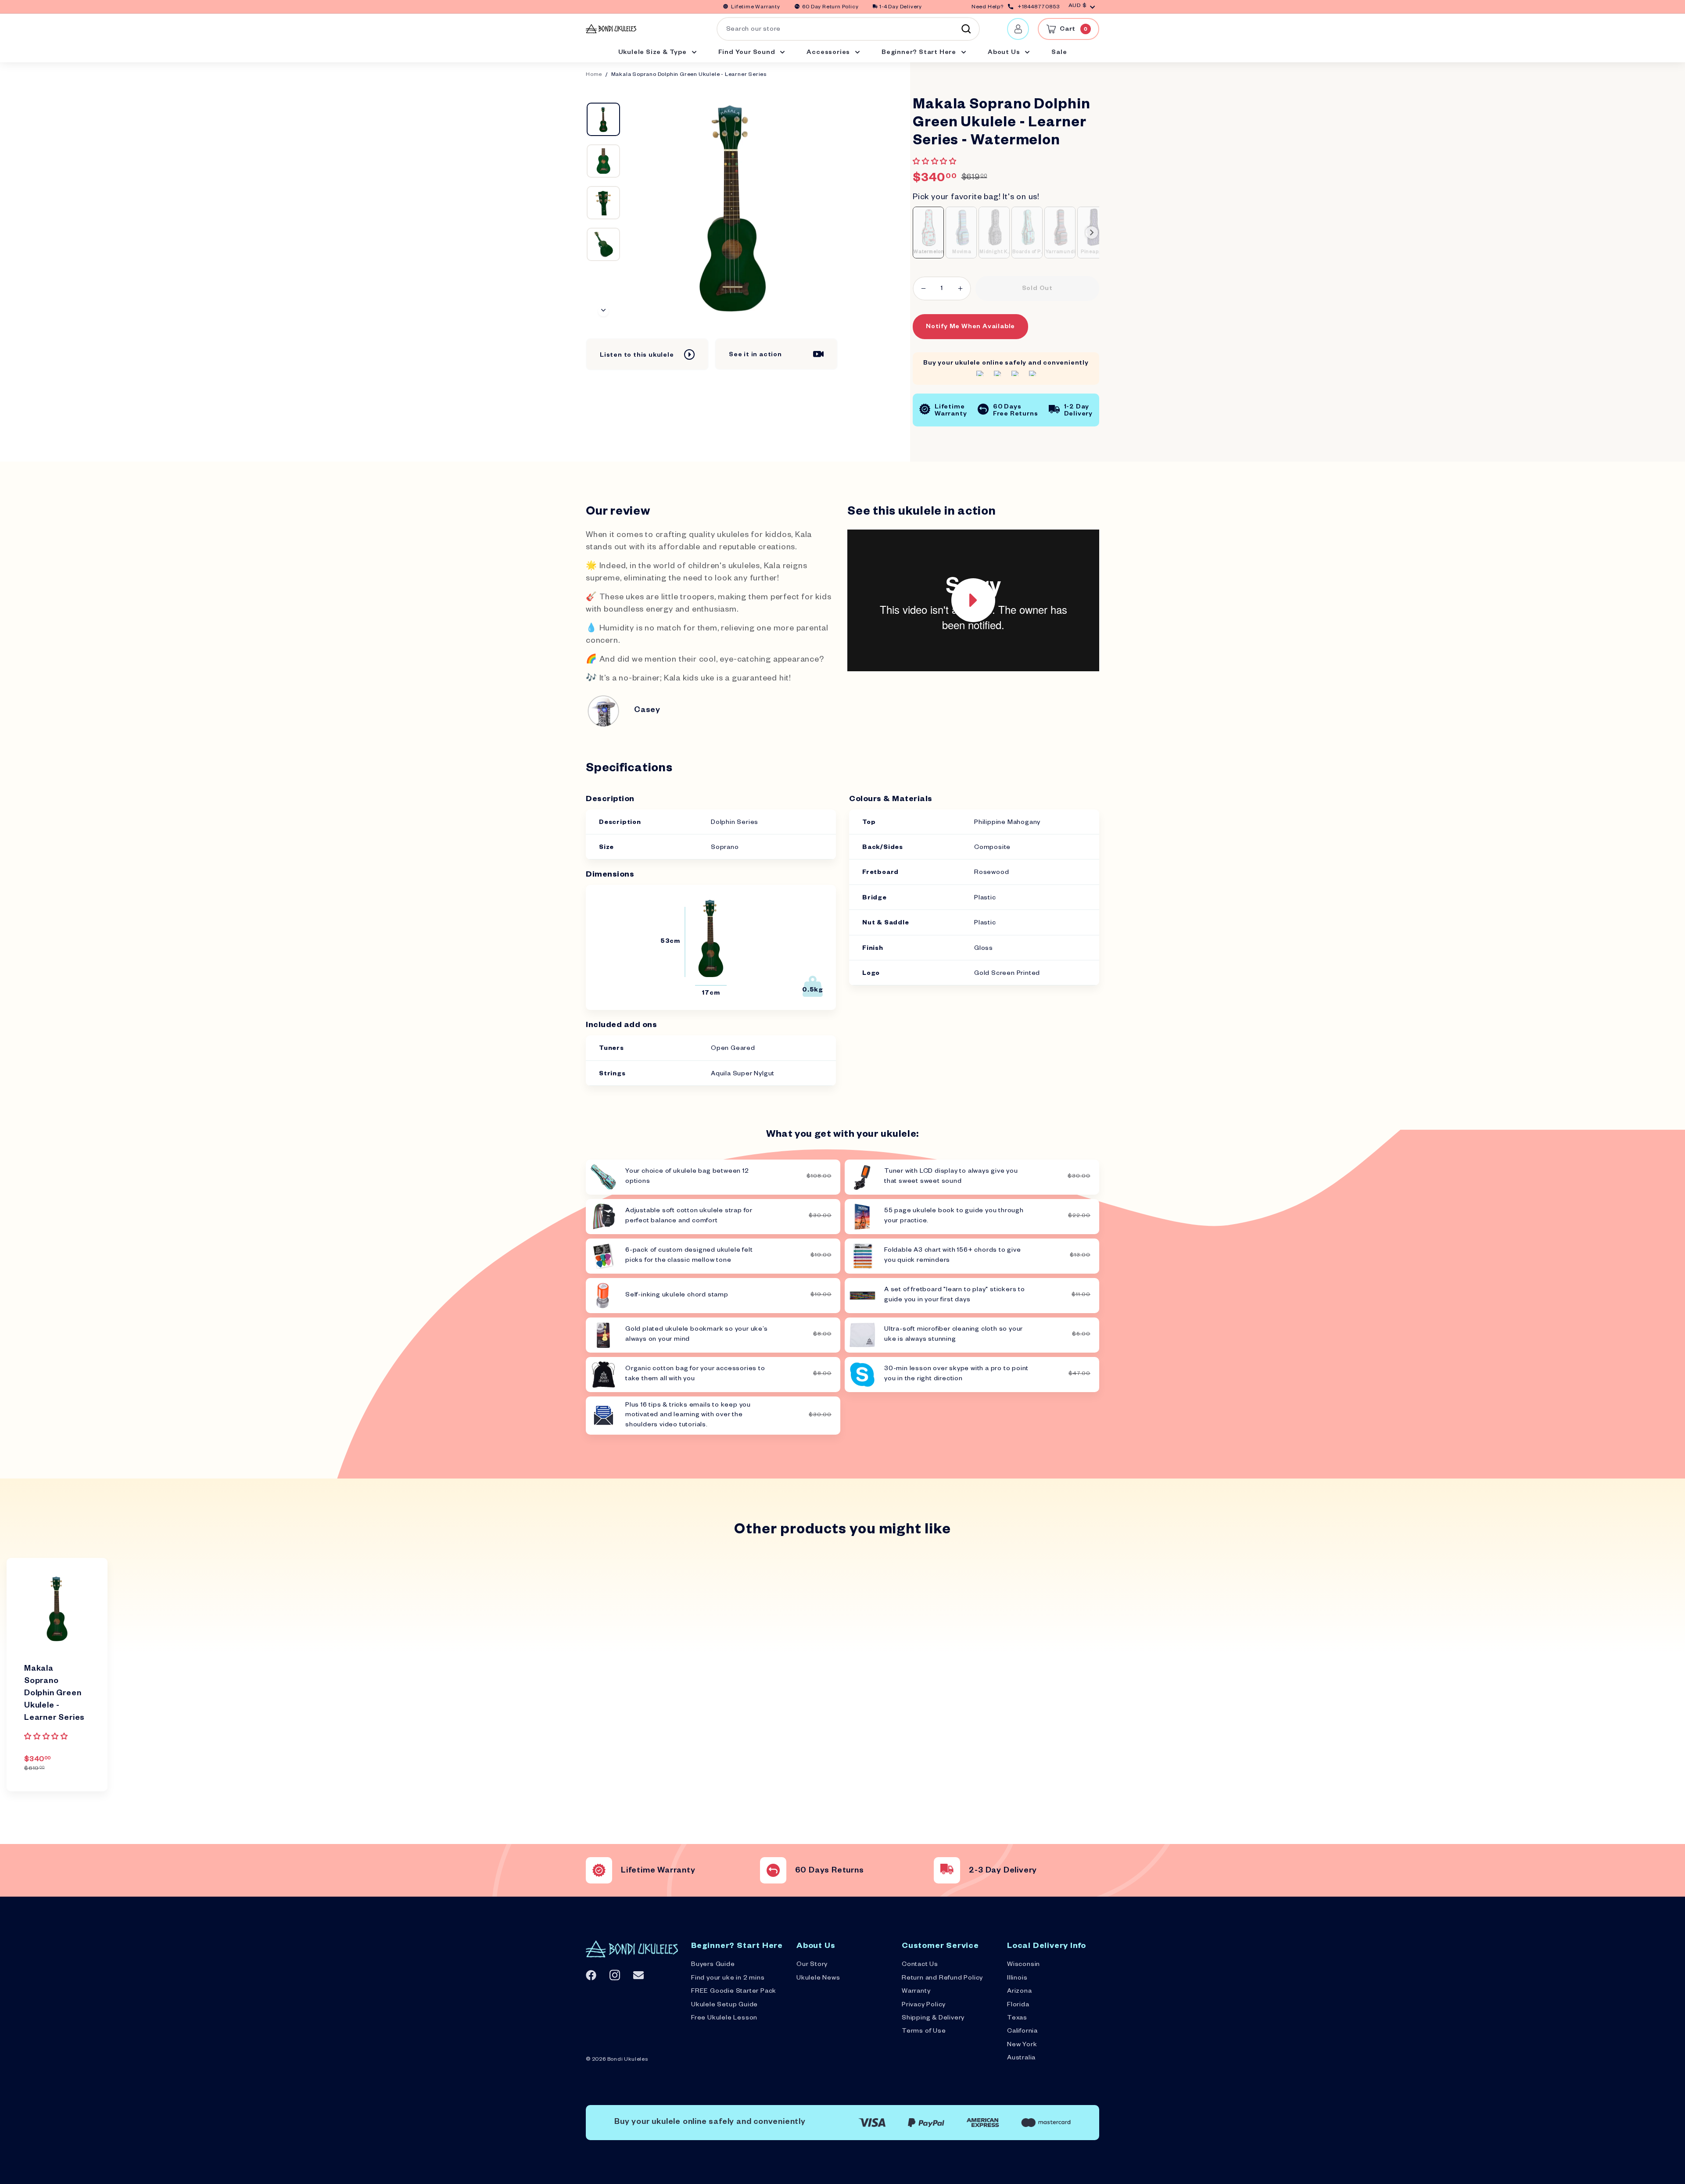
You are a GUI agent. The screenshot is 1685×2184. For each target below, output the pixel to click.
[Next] (603, 311)
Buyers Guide (713, 1965)
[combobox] (848, 29)
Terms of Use (924, 2032)
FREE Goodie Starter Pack (734, 1992)
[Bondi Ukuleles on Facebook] (591, 1975)
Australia (1021, 2059)
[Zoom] (733, 207)
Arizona (1020, 1992)
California (1022, 2032)
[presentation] (1092, 233)
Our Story (812, 1965)
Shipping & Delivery (933, 2019)
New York (1022, 2045)
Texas (1017, 2019)
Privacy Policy (924, 2005)
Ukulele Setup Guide (724, 2005)
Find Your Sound (748, 53)
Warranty (916, 1992)
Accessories (829, 53)
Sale (1059, 53)
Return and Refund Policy (942, 1979)
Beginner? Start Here (920, 53)
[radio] (928, 233)
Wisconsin (1024, 1965)
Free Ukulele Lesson (724, 2019)
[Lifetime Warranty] (599, 1870)
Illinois (1017, 1979)
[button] (936, 163)
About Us (1005, 53)
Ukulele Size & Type (653, 53)
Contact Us (920, 1965)
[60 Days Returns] (773, 1870)
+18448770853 (1039, 8)
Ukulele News (818, 1979)
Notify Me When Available (970, 327)
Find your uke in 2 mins (728, 1979)
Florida (1018, 2005)
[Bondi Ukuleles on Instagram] (615, 1975)
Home (594, 75)
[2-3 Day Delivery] (947, 1870)
